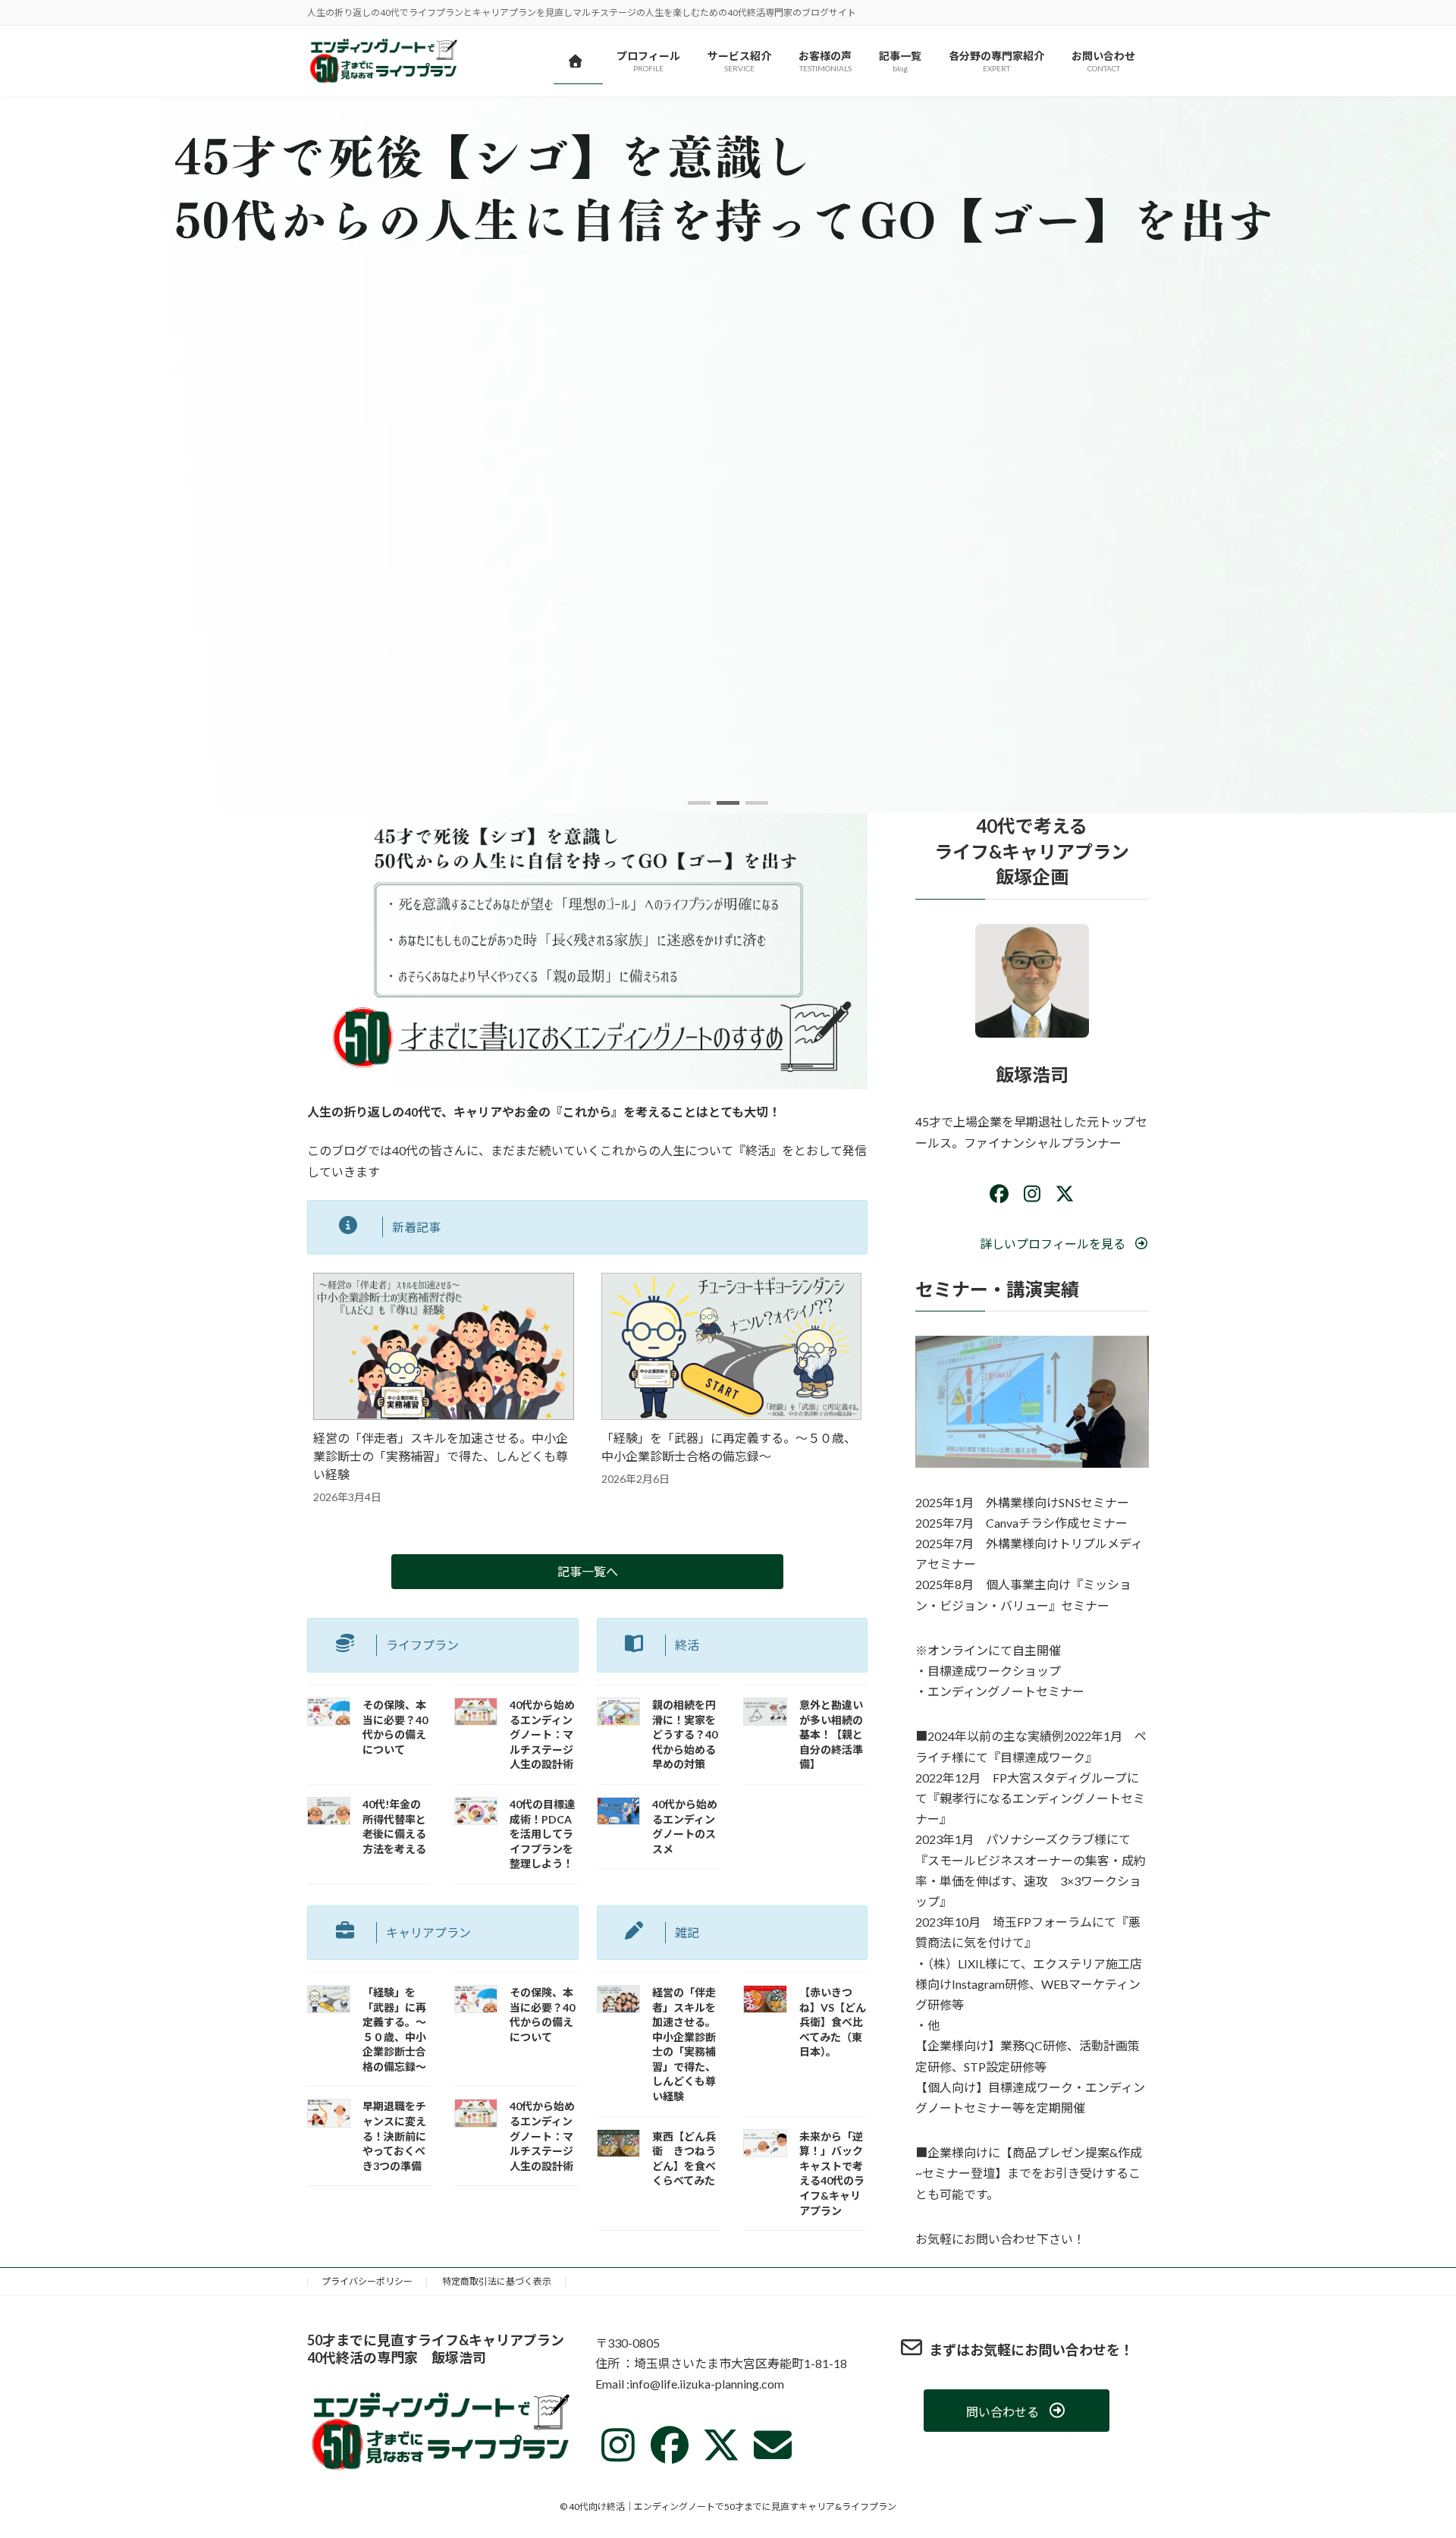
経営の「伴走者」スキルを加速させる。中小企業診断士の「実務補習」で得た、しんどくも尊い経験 (441, 1456)
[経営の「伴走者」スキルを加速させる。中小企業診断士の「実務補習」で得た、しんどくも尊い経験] (444, 1348)
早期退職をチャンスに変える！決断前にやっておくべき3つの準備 (394, 2136)
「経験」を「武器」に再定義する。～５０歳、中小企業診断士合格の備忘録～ (729, 1447)
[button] (699, 803)
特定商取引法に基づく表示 (497, 2281)
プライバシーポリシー (367, 2281)
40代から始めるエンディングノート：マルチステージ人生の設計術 (542, 1734)
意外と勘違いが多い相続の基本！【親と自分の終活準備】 (831, 1734)
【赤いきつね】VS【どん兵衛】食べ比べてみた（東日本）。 (833, 2022)
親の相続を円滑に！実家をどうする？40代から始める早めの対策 (685, 1734)
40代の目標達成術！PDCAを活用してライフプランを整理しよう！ (542, 1834)
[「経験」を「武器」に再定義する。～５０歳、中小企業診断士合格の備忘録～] (732, 1348)
